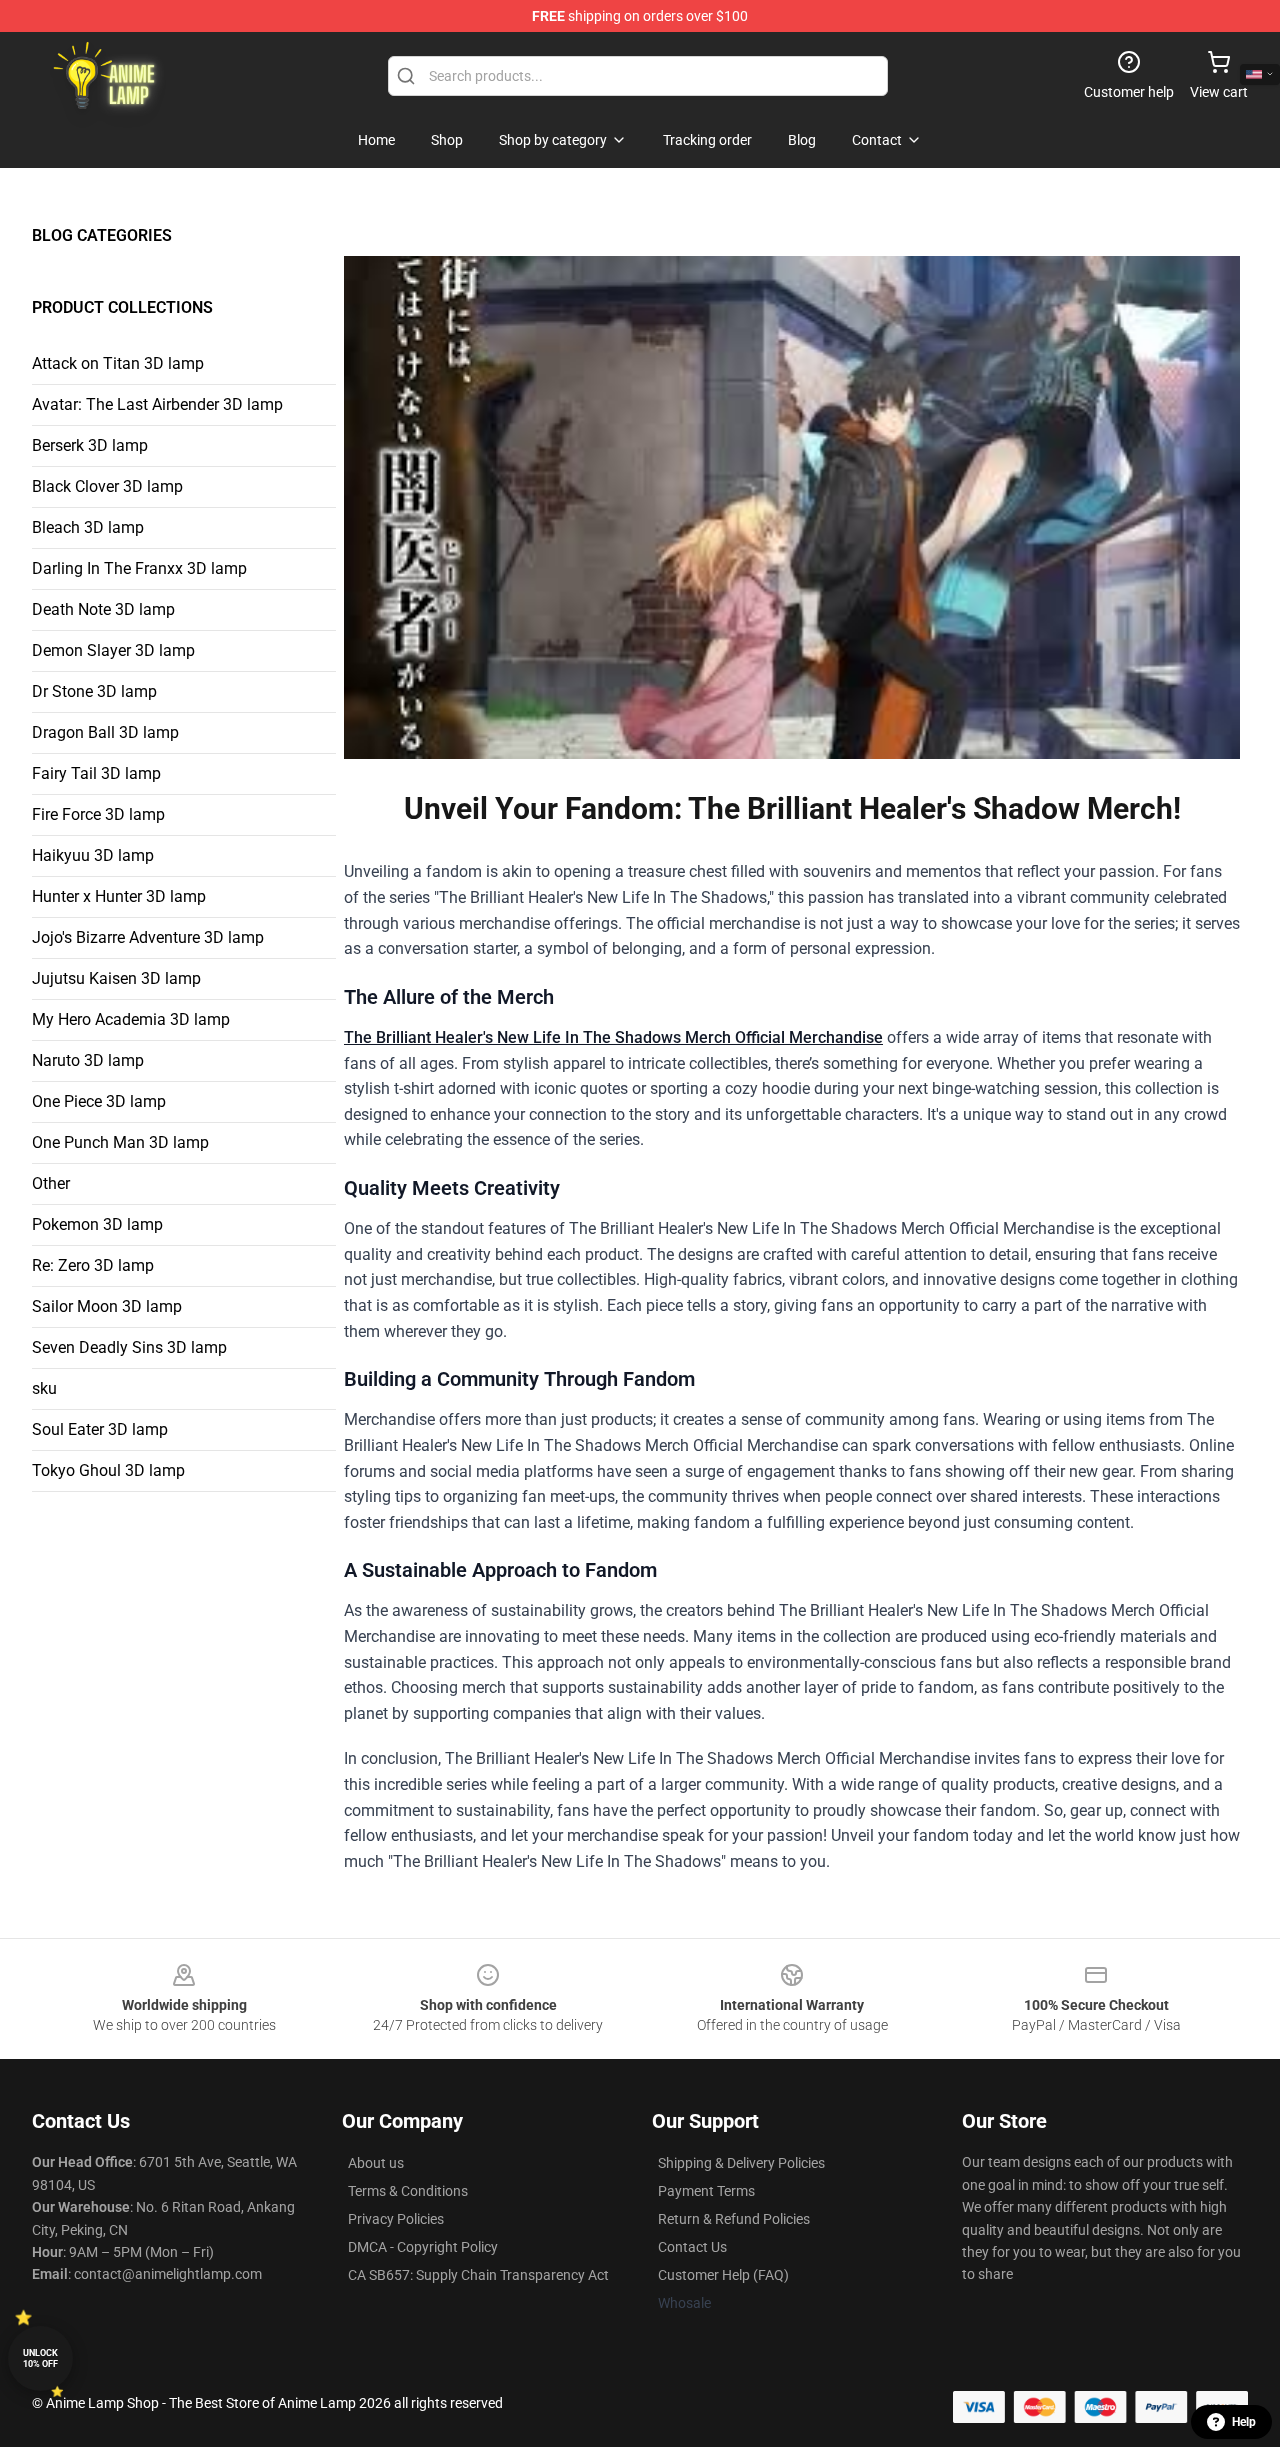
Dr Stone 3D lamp (94, 691)
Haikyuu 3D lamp (93, 855)
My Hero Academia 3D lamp (131, 1019)
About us (376, 2163)
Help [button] (1244, 2422)
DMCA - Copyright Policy (423, 2247)
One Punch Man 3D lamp (120, 1142)
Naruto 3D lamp (88, 1060)
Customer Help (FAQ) (723, 2275)
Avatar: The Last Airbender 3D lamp (157, 404)
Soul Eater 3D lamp (100, 1429)
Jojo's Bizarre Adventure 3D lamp (148, 937)
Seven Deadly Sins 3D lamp (129, 1347)
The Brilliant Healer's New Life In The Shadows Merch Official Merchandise (613, 1037)
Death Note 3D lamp (103, 609)
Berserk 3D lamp (90, 445)
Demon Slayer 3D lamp (113, 650)
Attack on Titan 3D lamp (118, 363)
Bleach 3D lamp (88, 527)
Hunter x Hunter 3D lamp (119, 896)
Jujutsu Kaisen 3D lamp (116, 978)
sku (44, 1388)
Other (51, 1183)
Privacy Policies (396, 2219)
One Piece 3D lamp (99, 1101)
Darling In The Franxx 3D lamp (139, 568)
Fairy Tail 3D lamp (96, 773)
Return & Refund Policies (734, 2219)
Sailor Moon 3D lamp (107, 1306)
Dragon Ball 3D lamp (105, 732)
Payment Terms (706, 2191)
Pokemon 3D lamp (97, 1224)
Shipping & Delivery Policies (741, 2163)
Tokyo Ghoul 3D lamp (108, 1470)
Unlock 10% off (40, 2358)
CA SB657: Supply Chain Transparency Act (478, 2275)
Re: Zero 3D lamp (93, 1265)
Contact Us (692, 2247)
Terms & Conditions (408, 2191)
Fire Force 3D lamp (98, 814)
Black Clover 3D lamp (107, 486)
